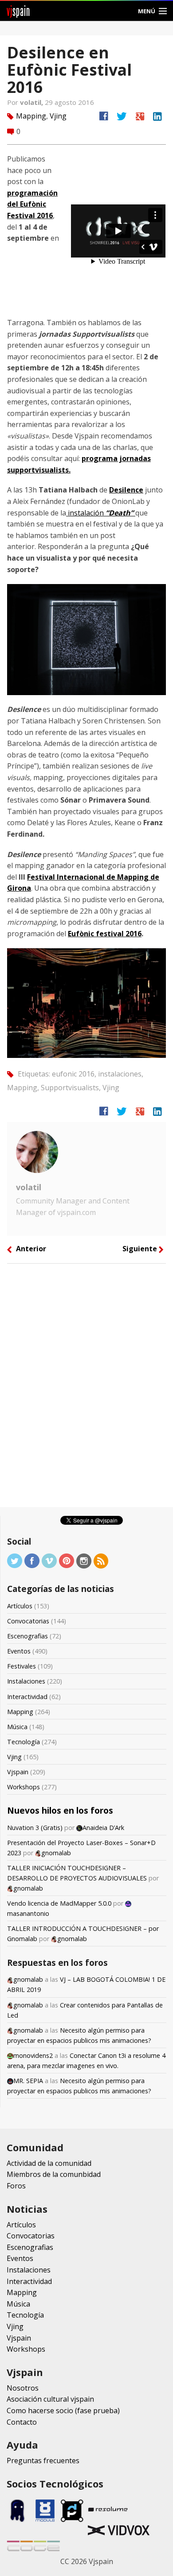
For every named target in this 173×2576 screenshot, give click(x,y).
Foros (16, 2186)
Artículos (20, 1606)
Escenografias (28, 1636)
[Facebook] (32, 1560)
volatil (29, 1187)
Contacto (22, 2422)
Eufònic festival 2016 (105, 934)
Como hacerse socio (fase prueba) (63, 2411)
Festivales (22, 1666)
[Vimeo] (49, 1560)
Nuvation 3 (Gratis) (35, 1828)
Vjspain (18, 1772)
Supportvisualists (70, 1088)
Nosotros (23, 2388)
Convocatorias (28, 1621)
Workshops (24, 1787)
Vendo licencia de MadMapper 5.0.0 (59, 1903)
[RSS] (101, 1560)
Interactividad (27, 1697)
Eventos (19, 1651)
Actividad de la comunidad (49, 2163)
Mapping (31, 116)
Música (17, 1727)
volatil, (32, 102)
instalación (100, 513)
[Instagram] (84, 1560)
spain (18, 11)
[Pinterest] (67, 1560)
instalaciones (120, 1074)
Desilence (126, 490)
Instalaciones (26, 1681)
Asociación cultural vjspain (50, 2399)
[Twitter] (15, 1560)
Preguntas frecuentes (43, 2461)
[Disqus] (86, 1388)
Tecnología (24, 1742)
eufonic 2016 (73, 1074)
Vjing (58, 116)
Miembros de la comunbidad (54, 2174)
